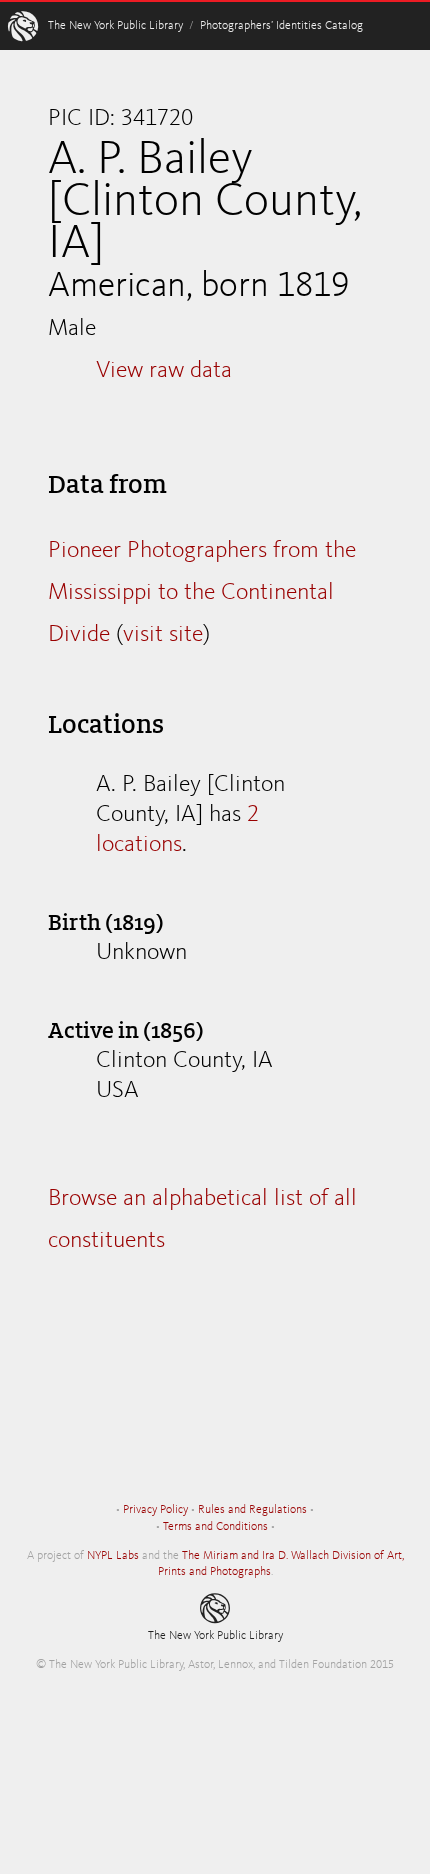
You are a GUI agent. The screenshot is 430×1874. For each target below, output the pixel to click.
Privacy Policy (155, 1510)
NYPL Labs (113, 1556)
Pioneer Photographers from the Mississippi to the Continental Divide (202, 593)
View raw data (164, 371)
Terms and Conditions (215, 1527)
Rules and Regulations (252, 1510)
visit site (163, 635)
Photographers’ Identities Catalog (281, 26)
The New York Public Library (115, 26)
